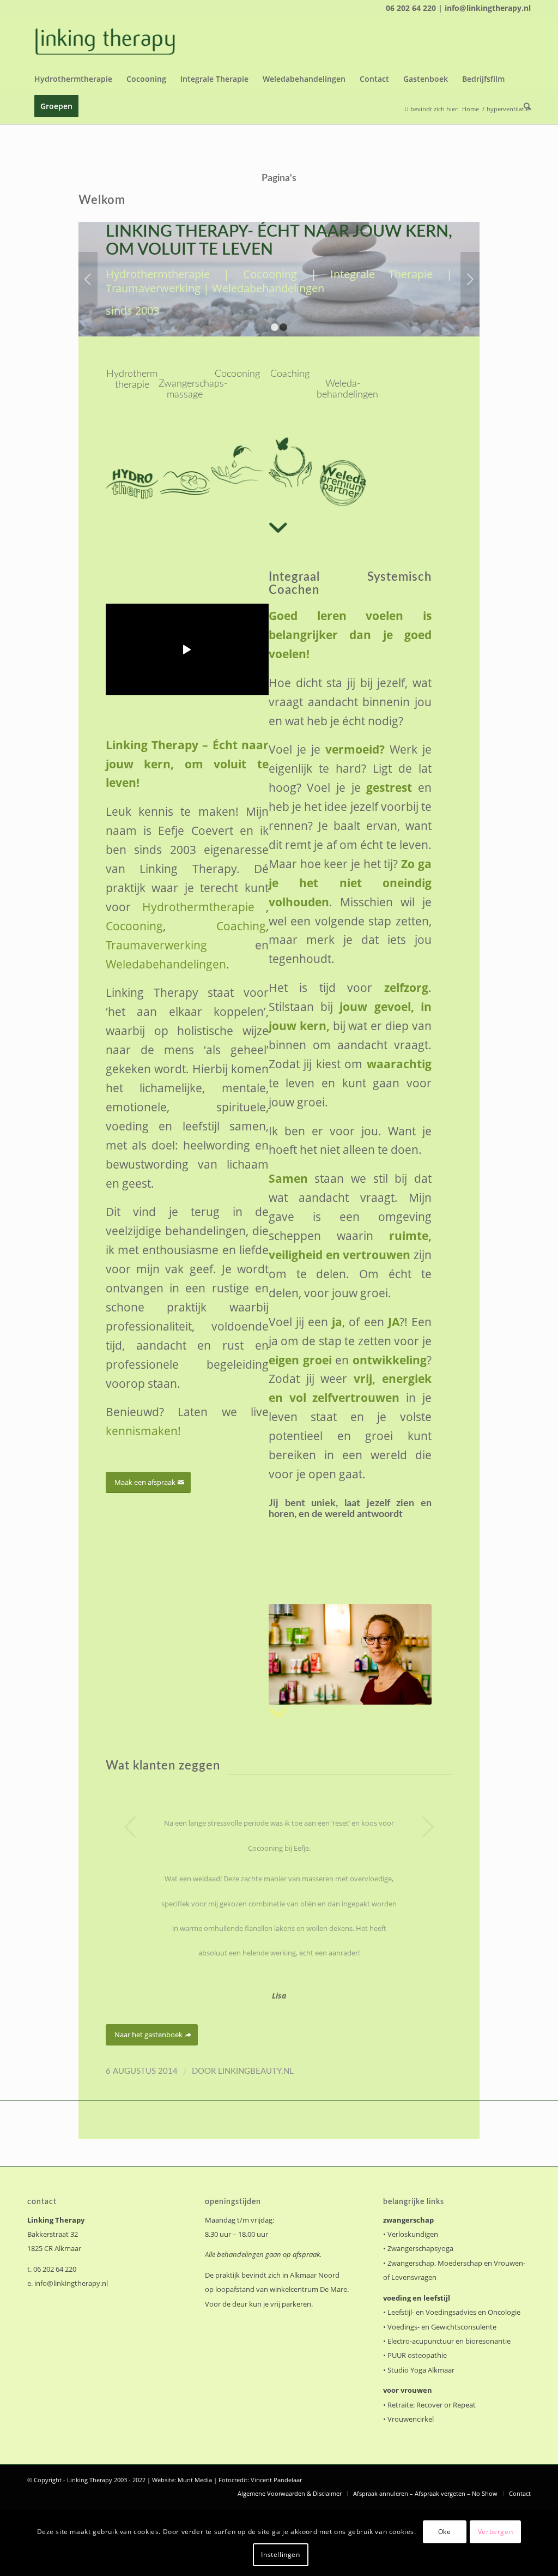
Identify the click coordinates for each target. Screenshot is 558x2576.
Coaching (241, 926)
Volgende (470, 279)
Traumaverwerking (156, 945)
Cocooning (134, 926)
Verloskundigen (413, 2234)
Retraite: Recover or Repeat (432, 2405)
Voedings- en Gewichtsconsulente (442, 2327)
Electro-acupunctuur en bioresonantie (449, 2341)
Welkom (102, 200)
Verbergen (495, 2532)
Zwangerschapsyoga (420, 2248)
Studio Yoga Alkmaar (421, 2370)
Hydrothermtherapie (198, 907)
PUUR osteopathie (417, 2355)
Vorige (88, 279)
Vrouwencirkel (411, 2419)
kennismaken (142, 1431)
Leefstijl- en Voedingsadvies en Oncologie (454, 2312)
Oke (445, 2532)
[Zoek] (524, 106)
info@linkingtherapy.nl (71, 2283)
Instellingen (280, 2554)
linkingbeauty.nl (256, 2071)
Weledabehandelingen (166, 964)
